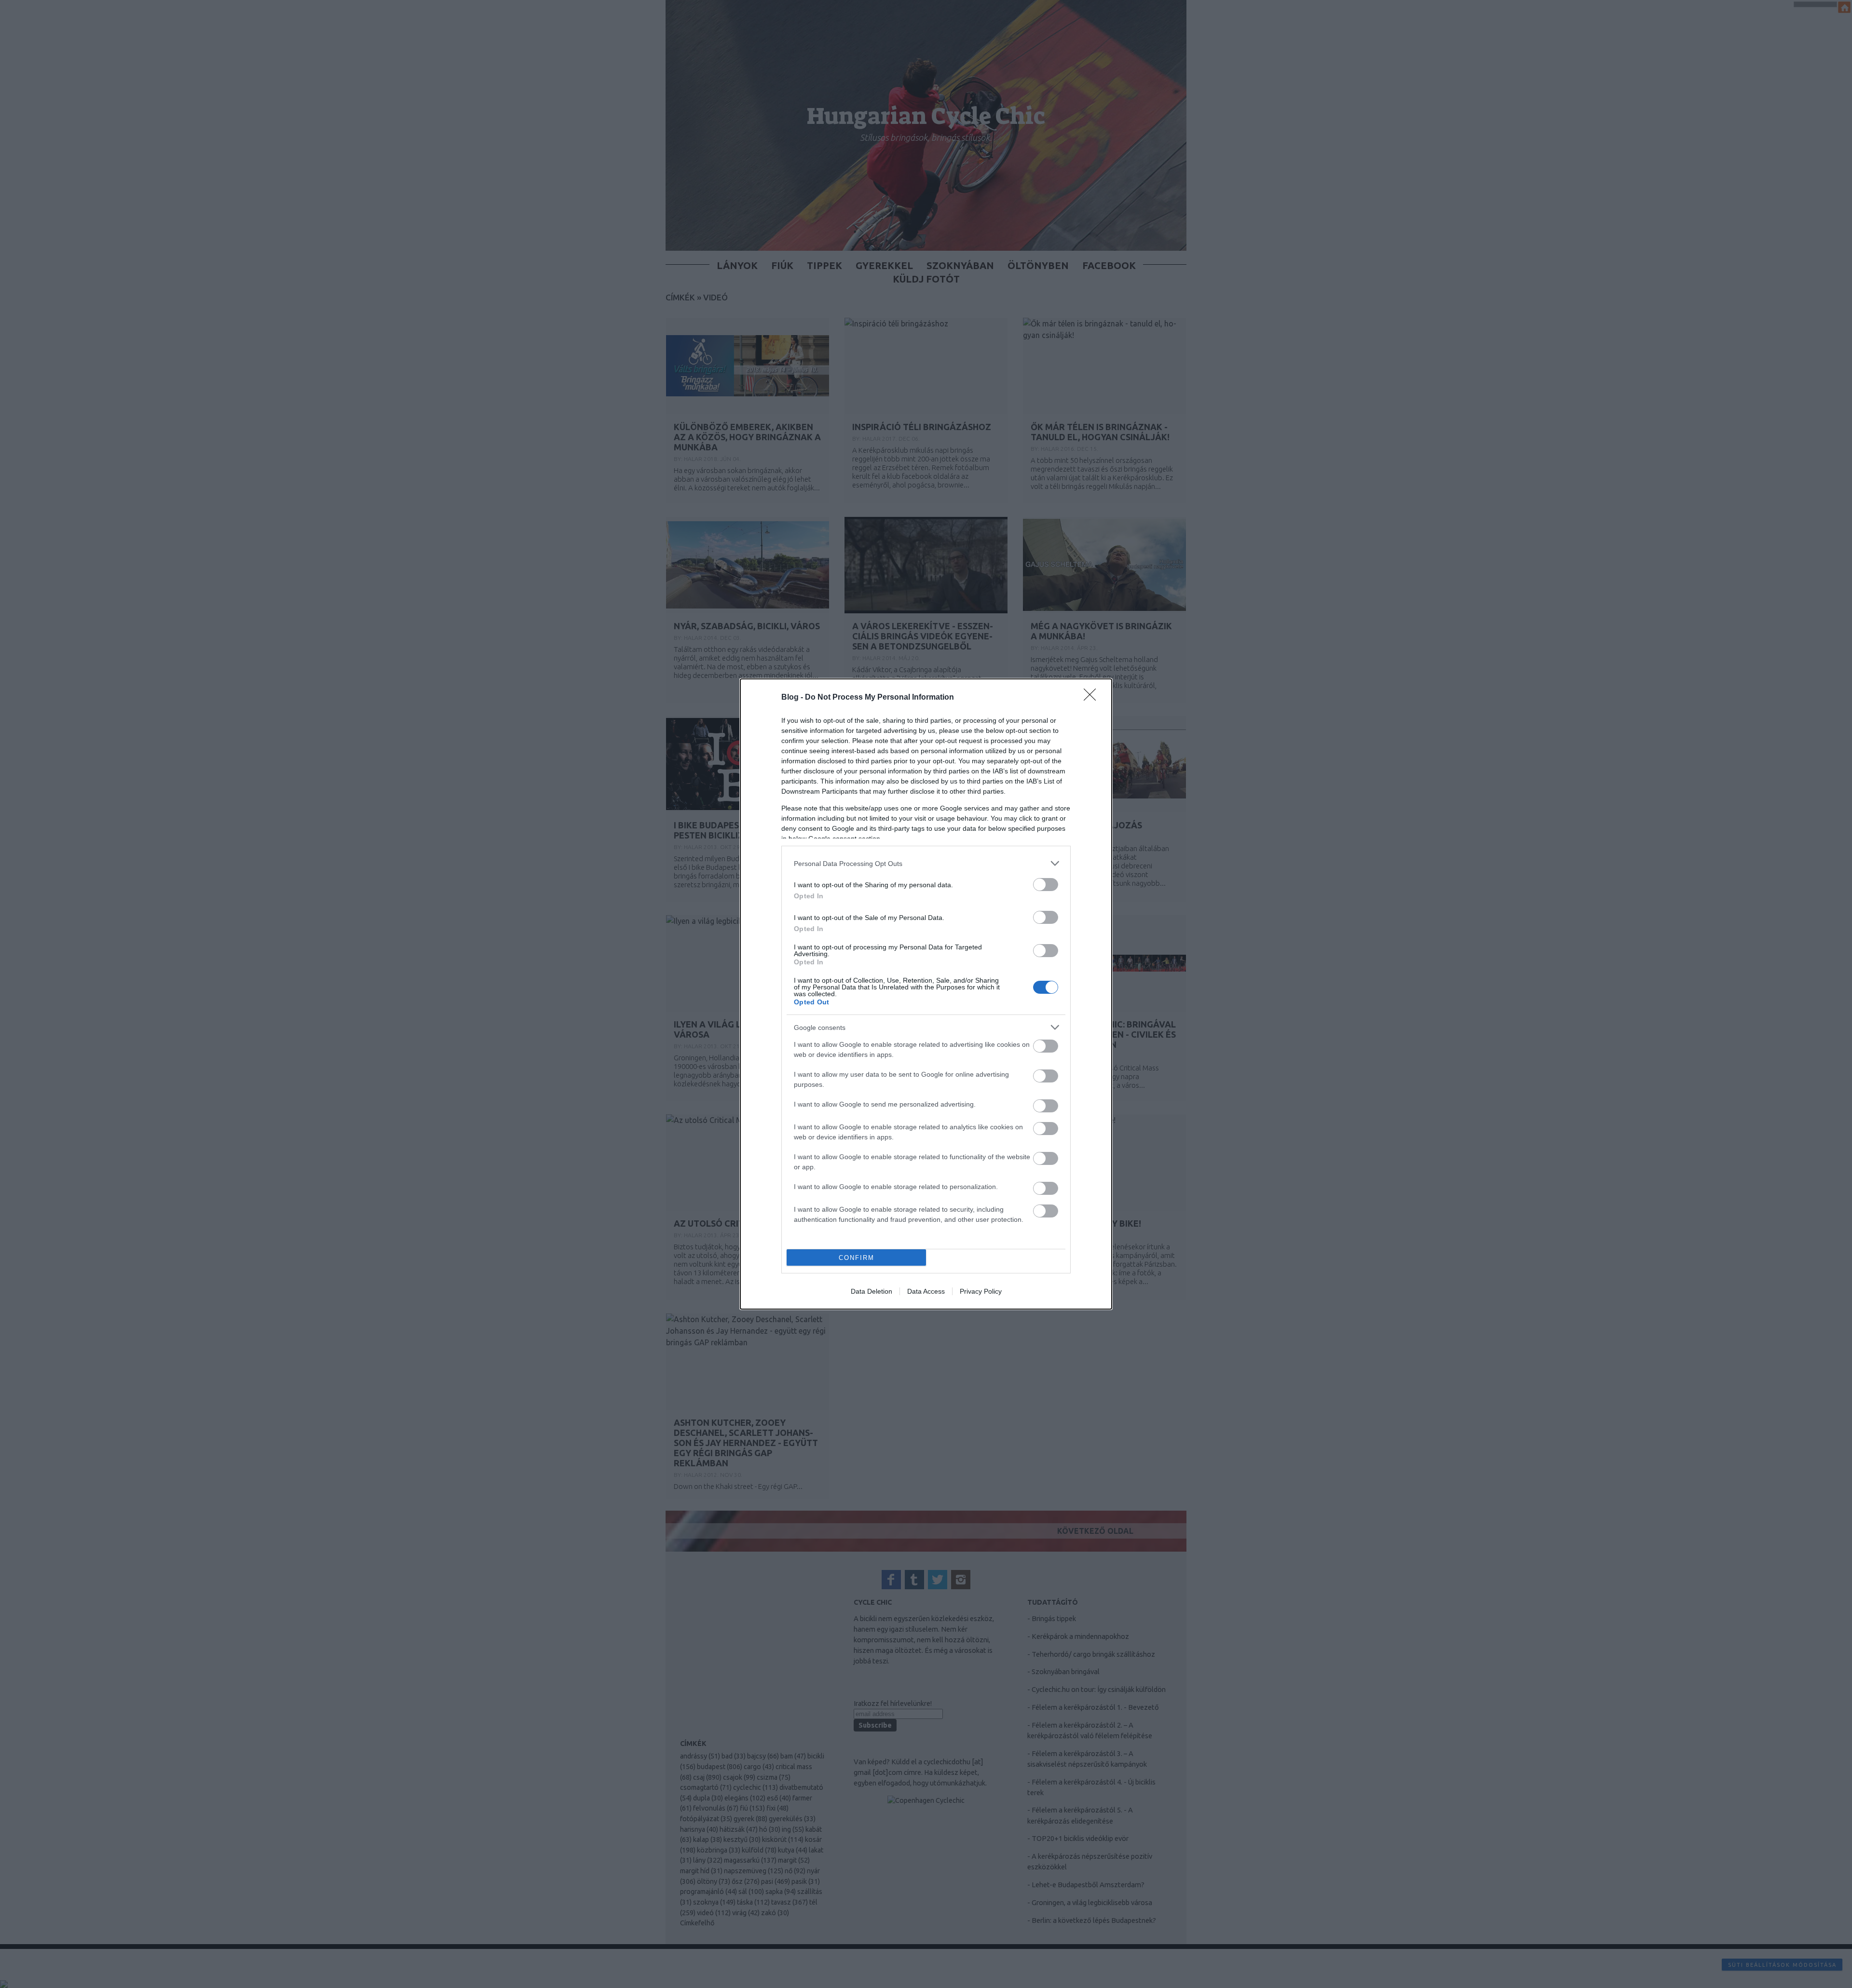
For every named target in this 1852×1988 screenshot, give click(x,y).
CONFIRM (857, 1258)
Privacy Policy (981, 1291)
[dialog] (926, 994)
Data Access (926, 1291)
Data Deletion (872, 1291)
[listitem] (926, 863)
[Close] (1093, 698)
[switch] (1046, 885)
